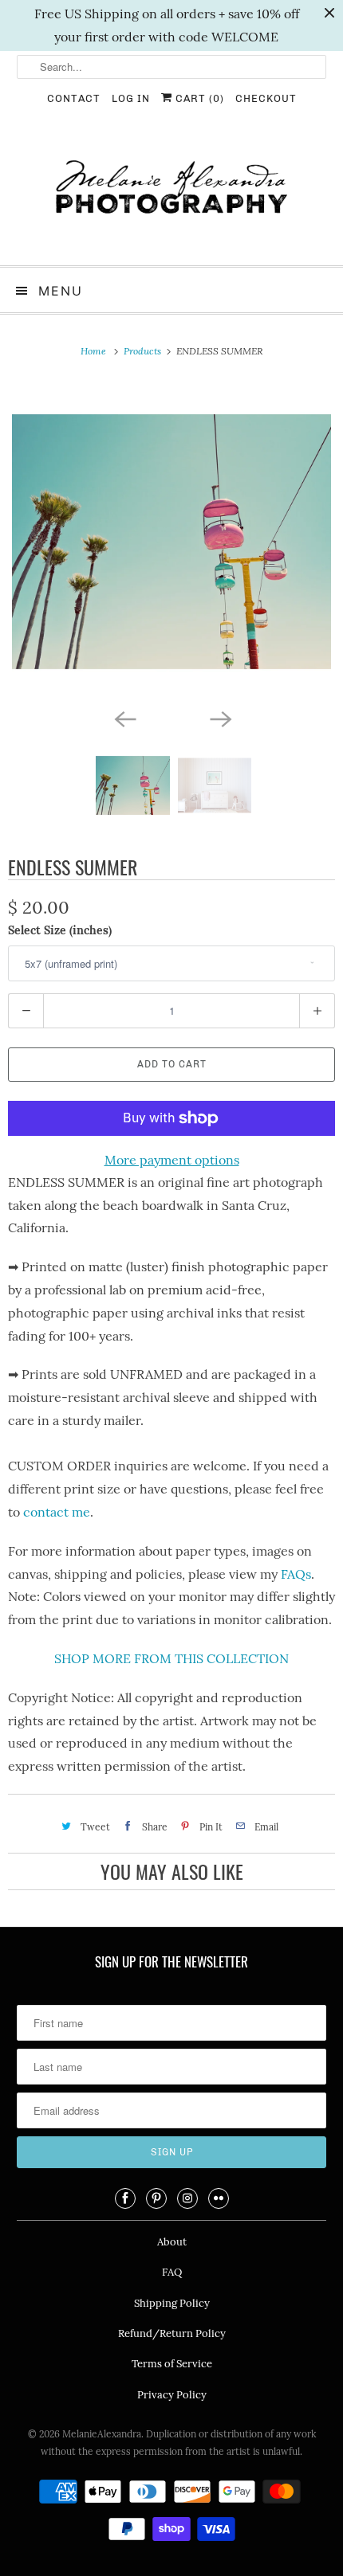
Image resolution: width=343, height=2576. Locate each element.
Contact (74, 98)
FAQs (296, 1574)
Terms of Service (172, 2364)
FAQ (172, 2272)
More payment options (172, 1160)
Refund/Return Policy (172, 2333)
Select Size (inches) (60, 930)
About (172, 2242)
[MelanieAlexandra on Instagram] (187, 2198)
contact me (57, 1512)
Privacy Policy (172, 2395)
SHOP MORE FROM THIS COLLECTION (171, 1658)
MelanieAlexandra (102, 2434)
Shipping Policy (172, 2303)
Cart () (198, 98)
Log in (131, 98)
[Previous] (124, 718)
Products (144, 351)
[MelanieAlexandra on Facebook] (125, 2198)
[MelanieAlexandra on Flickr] (219, 2198)
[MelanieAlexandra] (172, 194)
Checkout (266, 98)
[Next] (219, 718)
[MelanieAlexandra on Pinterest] (156, 2198)
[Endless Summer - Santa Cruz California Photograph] (171, 542)
